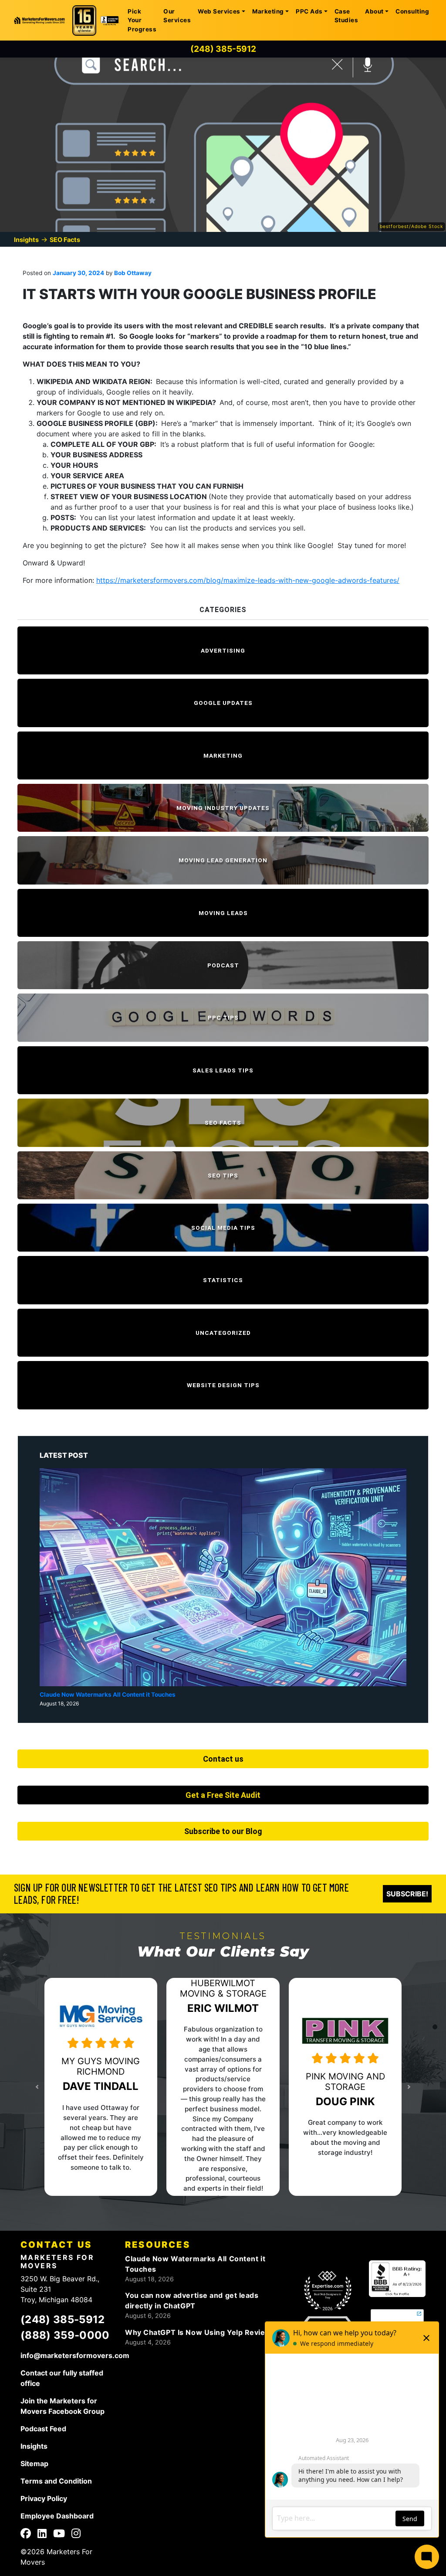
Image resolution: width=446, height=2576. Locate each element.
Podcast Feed (43, 2429)
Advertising (223, 650)
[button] (63, 2087)
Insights (26, 240)
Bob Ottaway (132, 273)
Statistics (223, 1280)
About (374, 11)
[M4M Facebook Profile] (26, 2535)
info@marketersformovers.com (75, 2355)
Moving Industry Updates (223, 808)
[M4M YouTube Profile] (59, 2535)
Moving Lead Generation (223, 860)
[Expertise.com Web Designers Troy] (328, 2291)
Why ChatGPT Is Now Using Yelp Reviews (200, 2332)
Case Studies (346, 16)
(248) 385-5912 (223, 49)
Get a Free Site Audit (223, 1795)
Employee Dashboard (57, 2516)
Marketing (268, 11)
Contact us (223, 1759)
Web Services (219, 11)
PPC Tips (223, 1017)
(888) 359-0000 (65, 2335)
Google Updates (223, 703)
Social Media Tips (223, 1228)
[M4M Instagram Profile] (76, 2535)
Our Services (177, 16)
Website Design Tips (223, 1385)
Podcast (223, 965)
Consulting (412, 11)
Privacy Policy (44, 2498)
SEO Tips (223, 1175)
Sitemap (34, 2464)
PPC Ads (309, 11)
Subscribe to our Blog (223, 1831)
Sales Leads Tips (223, 1070)
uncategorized (223, 1333)
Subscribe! (407, 1894)
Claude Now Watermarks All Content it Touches (108, 1695)
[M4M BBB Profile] (397, 2278)
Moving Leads (223, 913)
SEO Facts (65, 240)
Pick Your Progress (142, 20)
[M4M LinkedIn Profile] (42, 2535)
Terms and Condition (56, 2481)
